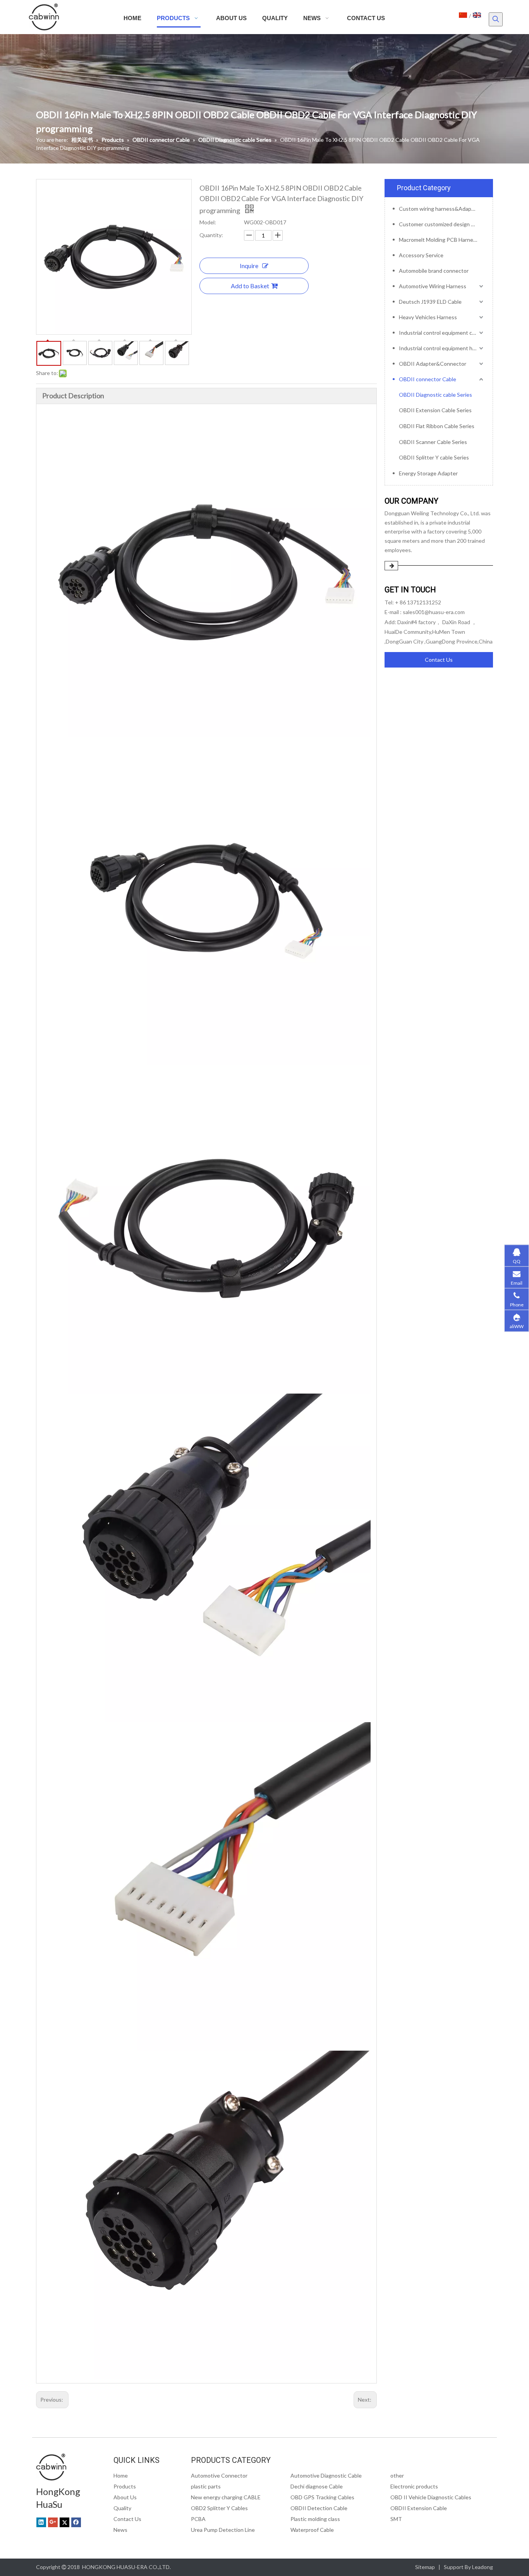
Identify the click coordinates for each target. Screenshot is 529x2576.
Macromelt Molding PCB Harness (439, 240)
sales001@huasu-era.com (434, 612)
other (397, 2475)
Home (121, 2475)
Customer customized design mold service (442, 224)
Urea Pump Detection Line (223, 2530)
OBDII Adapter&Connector (433, 364)
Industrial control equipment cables (442, 333)
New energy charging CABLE (226, 2497)
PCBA (198, 2519)
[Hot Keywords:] (496, 19)
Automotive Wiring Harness (433, 286)
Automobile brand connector (434, 271)
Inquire (249, 266)
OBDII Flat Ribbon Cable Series (437, 426)
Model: (208, 222)
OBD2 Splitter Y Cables (219, 2508)
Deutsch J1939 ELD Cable (430, 302)
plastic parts (206, 2486)
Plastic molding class (315, 2519)
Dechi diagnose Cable (317, 2486)
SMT (396, 2519)
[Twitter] (64, 2522)
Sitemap (425, 2567)
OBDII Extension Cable (419, 2508)
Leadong (483, 2567)
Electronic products (414, 2486)
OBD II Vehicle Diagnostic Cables (431, 2497)
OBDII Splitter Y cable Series (434, 457)
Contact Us (439, 660)
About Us (125, 2497)
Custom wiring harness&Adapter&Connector (442, 209)
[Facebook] (76, 2522)
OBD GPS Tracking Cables (322, 2497)
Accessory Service (421, 255)
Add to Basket (250, 286)
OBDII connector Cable (428, 379)
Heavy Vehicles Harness (428, 317)
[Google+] (53, 2522)
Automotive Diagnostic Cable (326, 2475)
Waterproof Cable (312, 2530)
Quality (122, 2508)
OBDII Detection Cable (319, 2508)
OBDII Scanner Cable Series (433, 442)
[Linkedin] (41, 2522)
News (120, 2530)
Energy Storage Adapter (428, 473)
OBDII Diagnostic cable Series (435, 395)
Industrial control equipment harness (442, 348)
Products (125, 2486)
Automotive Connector (219, 2475)
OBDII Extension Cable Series (435, 410)
